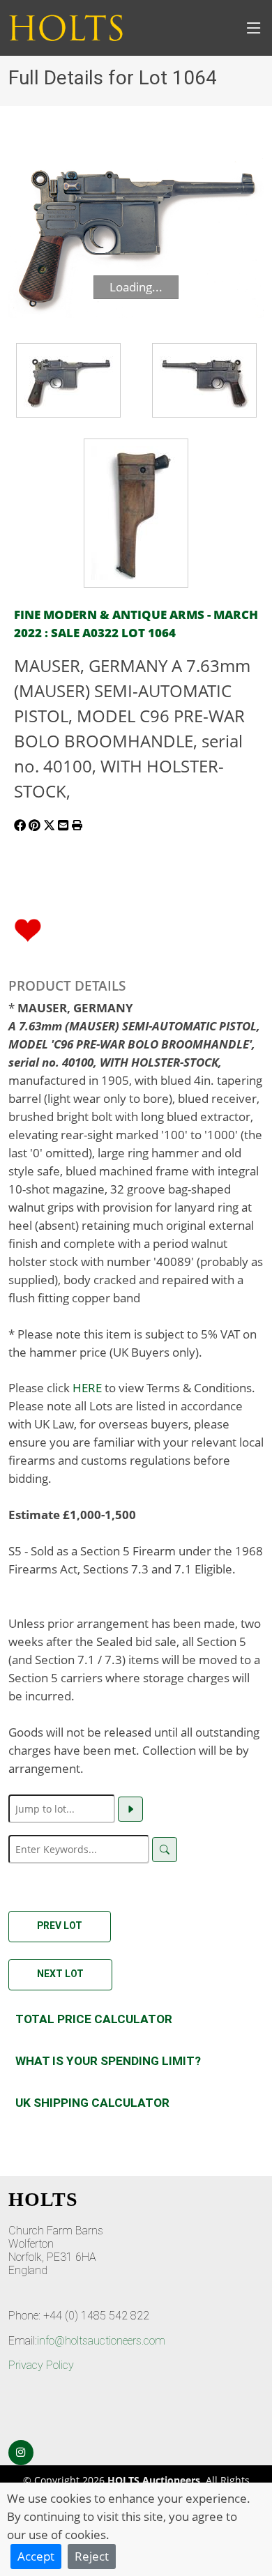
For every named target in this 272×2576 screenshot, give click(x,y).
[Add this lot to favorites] (28, 929)
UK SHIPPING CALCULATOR (92, 2103)
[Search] (165, 1850)
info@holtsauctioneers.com (101, 2341)
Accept (36, 2556)
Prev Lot (60, 1926)
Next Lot (60, 1974)
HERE (87, 1387)
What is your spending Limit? (108, 2061)
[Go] (130, 1809)
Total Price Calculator (94, 2019)
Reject (92, 2556)
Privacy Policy (41, 2365)
